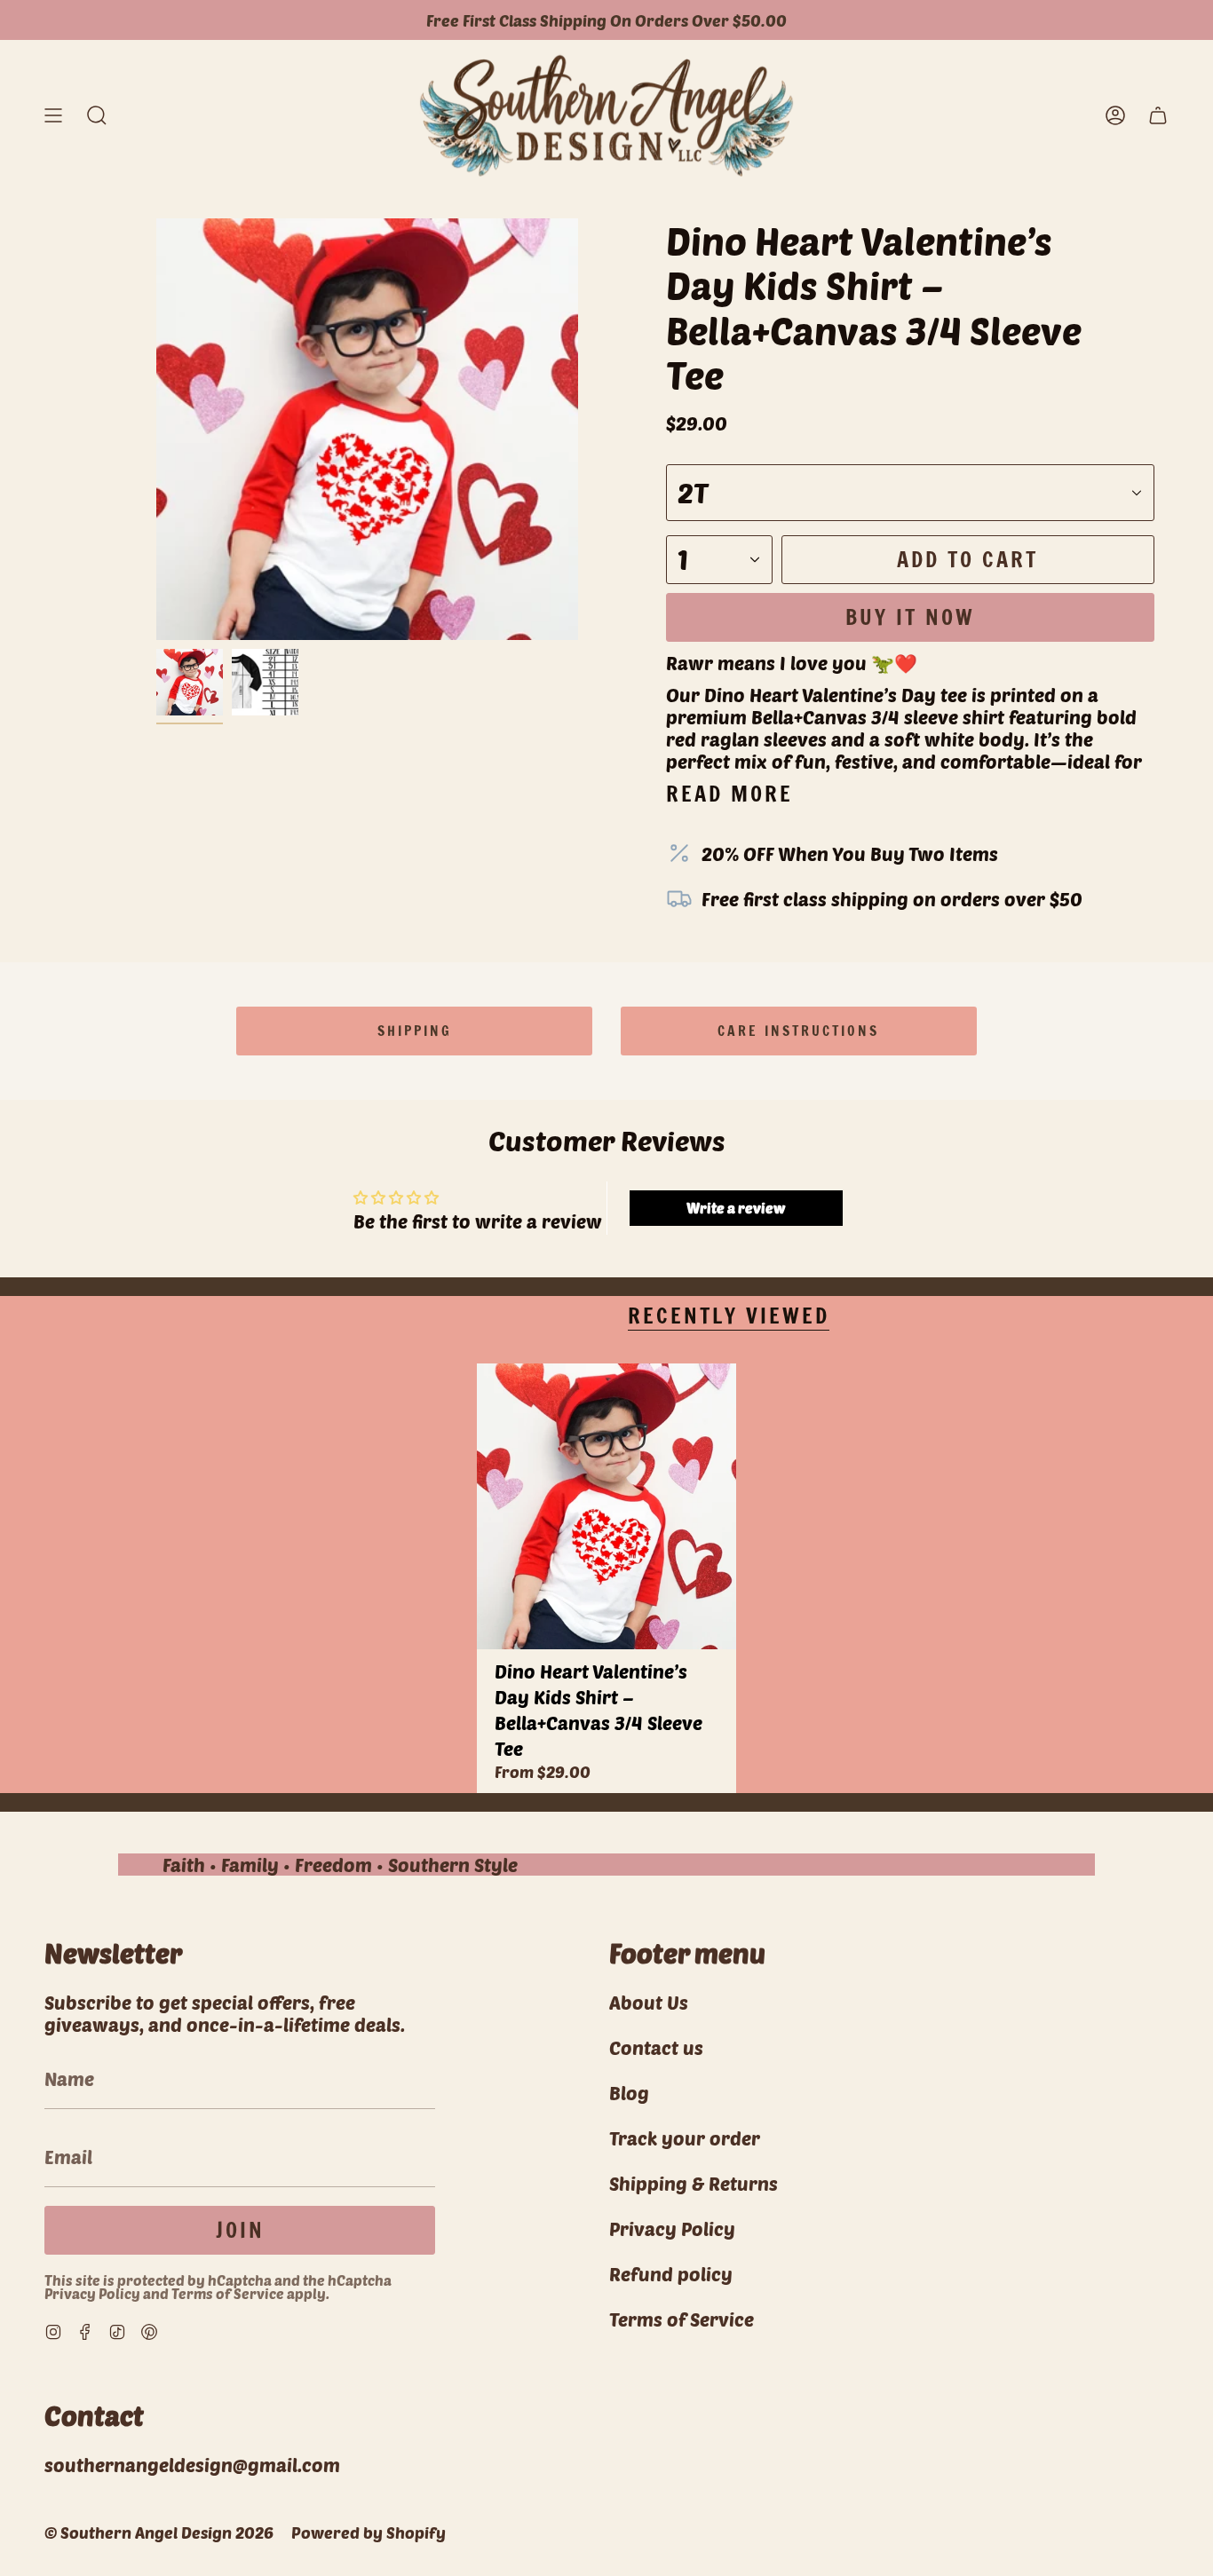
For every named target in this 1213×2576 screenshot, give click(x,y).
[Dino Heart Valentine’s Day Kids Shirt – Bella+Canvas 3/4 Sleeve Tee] (607, 1506)
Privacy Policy (92, 2293)
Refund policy (671, 2274)
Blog (629, 2093)
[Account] (1115, 116)
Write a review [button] (736, 1208)
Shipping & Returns (694, 2183)
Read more (729, 794)
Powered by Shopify (369, 2533)
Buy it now (910, 617)
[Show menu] (53, 116)
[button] (97, 116)
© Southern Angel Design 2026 (159, 2533)
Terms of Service (228, 2293)
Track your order (685, 2138)
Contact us (656, 2047)
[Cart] (1158, 116)
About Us (649, 2002)
